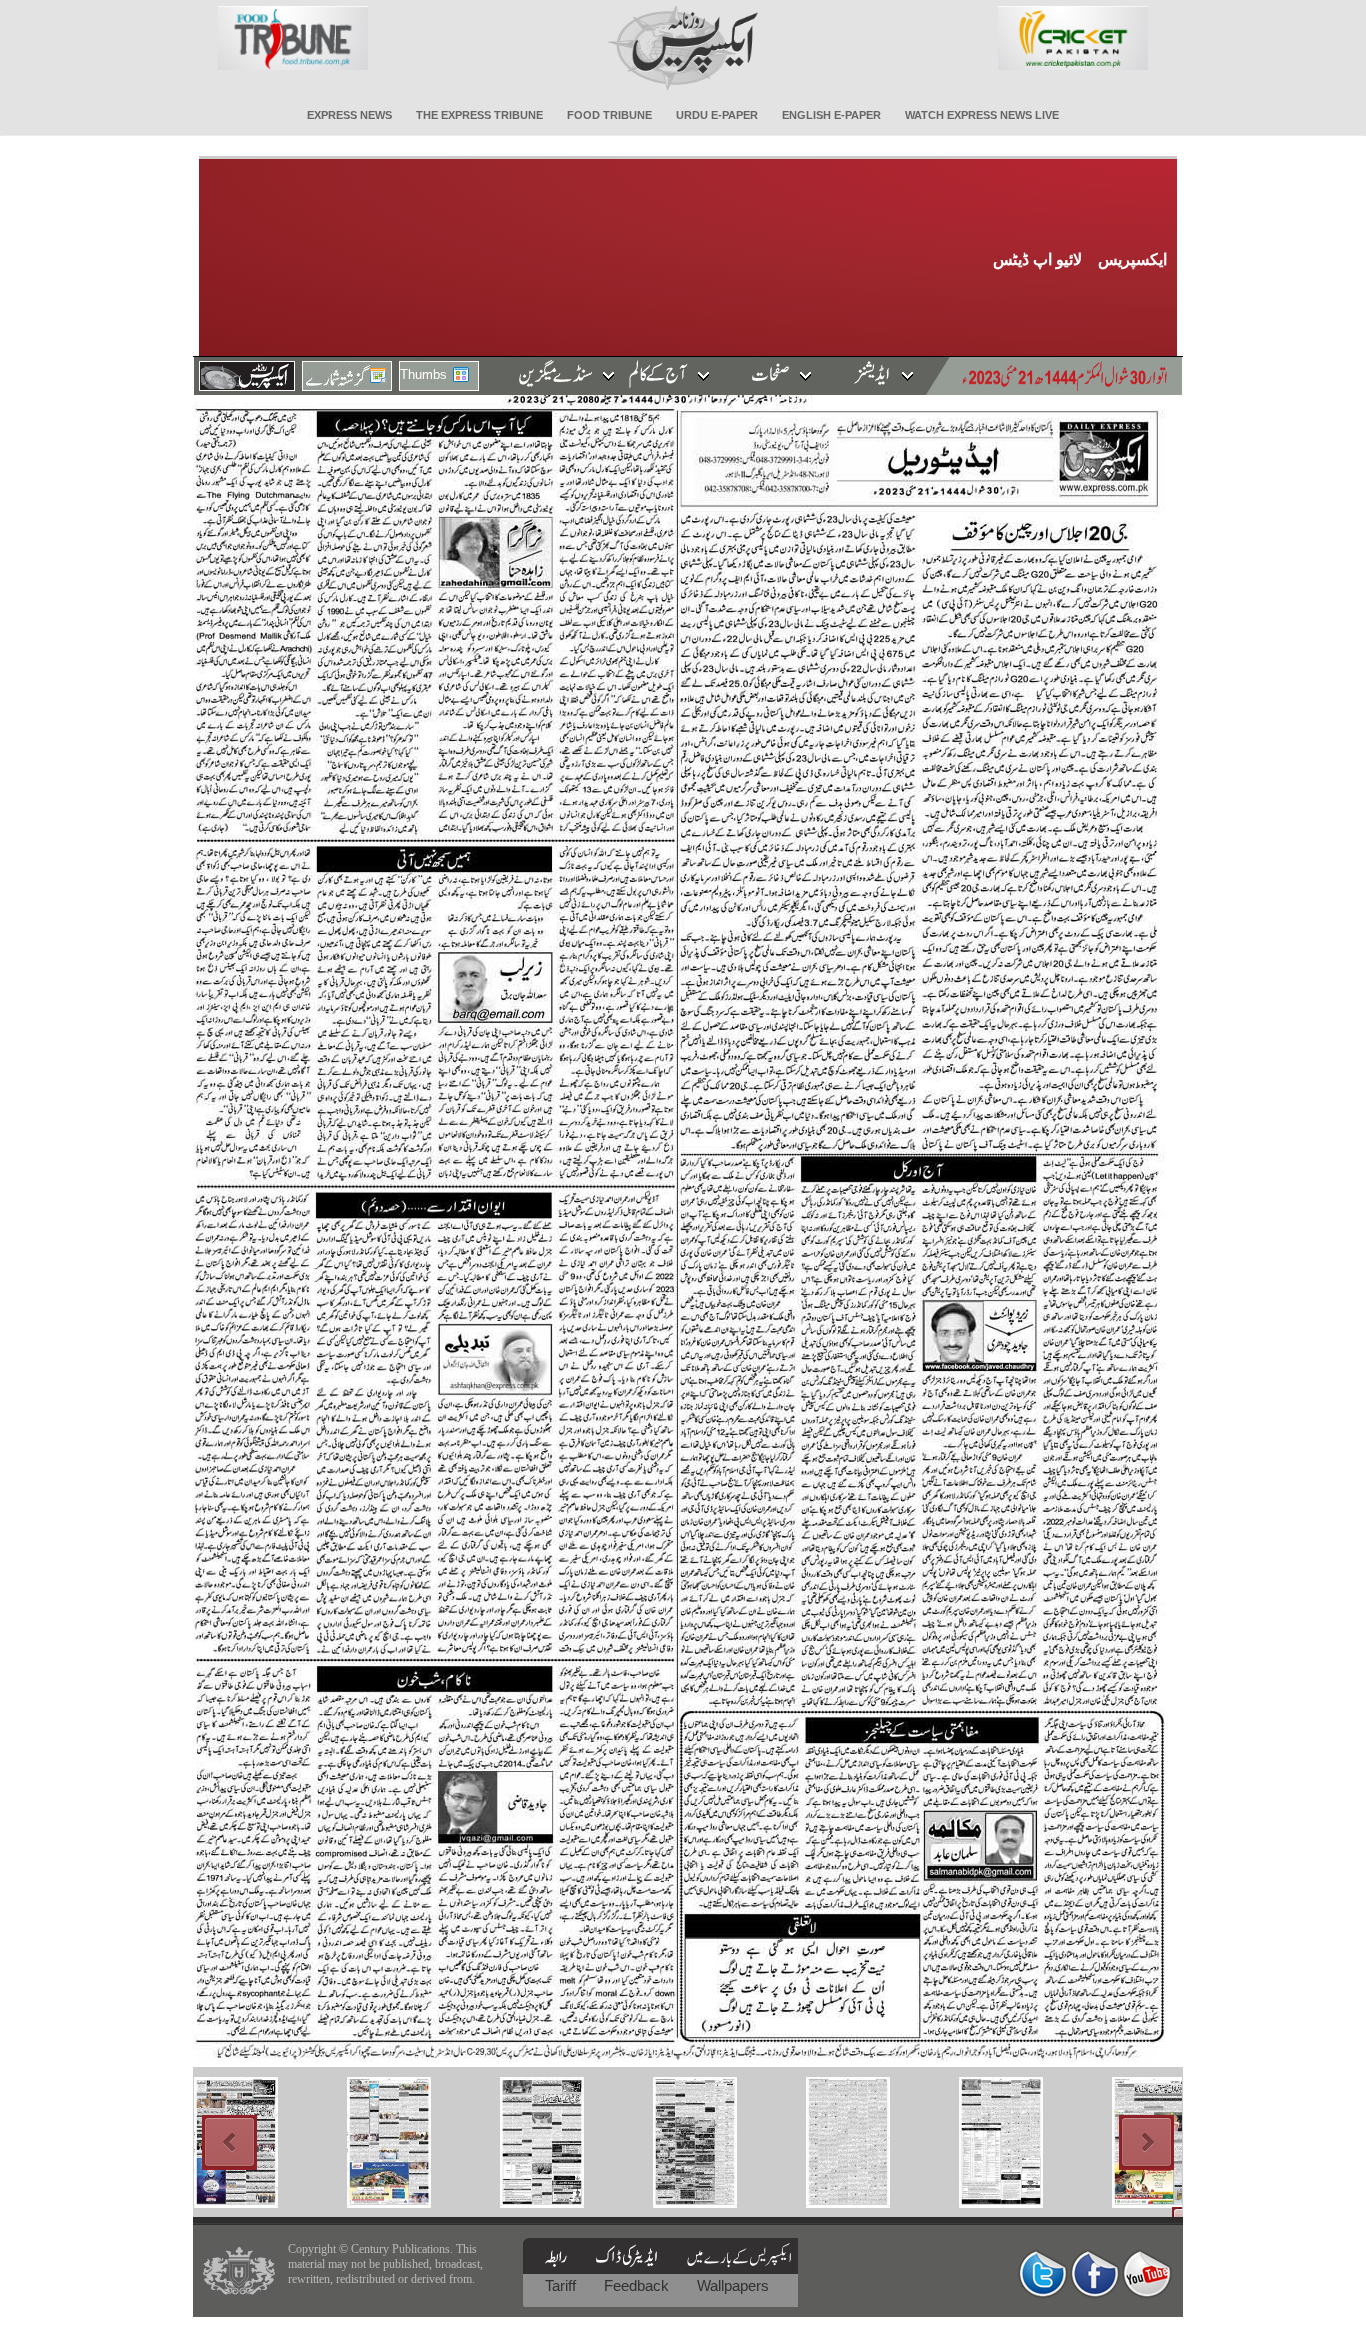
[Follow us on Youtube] (1147, 2273)
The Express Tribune (479, 115)
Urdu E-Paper (717, 115)
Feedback (638, 2285)
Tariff (562, 2285)
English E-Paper (831, 115)
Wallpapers (733, 2285)
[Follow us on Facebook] (1095, 2273)
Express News (349, 115)
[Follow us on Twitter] (1043, 2273)
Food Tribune (609, 115)
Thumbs (423, 374)
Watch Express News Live (982, 115)
